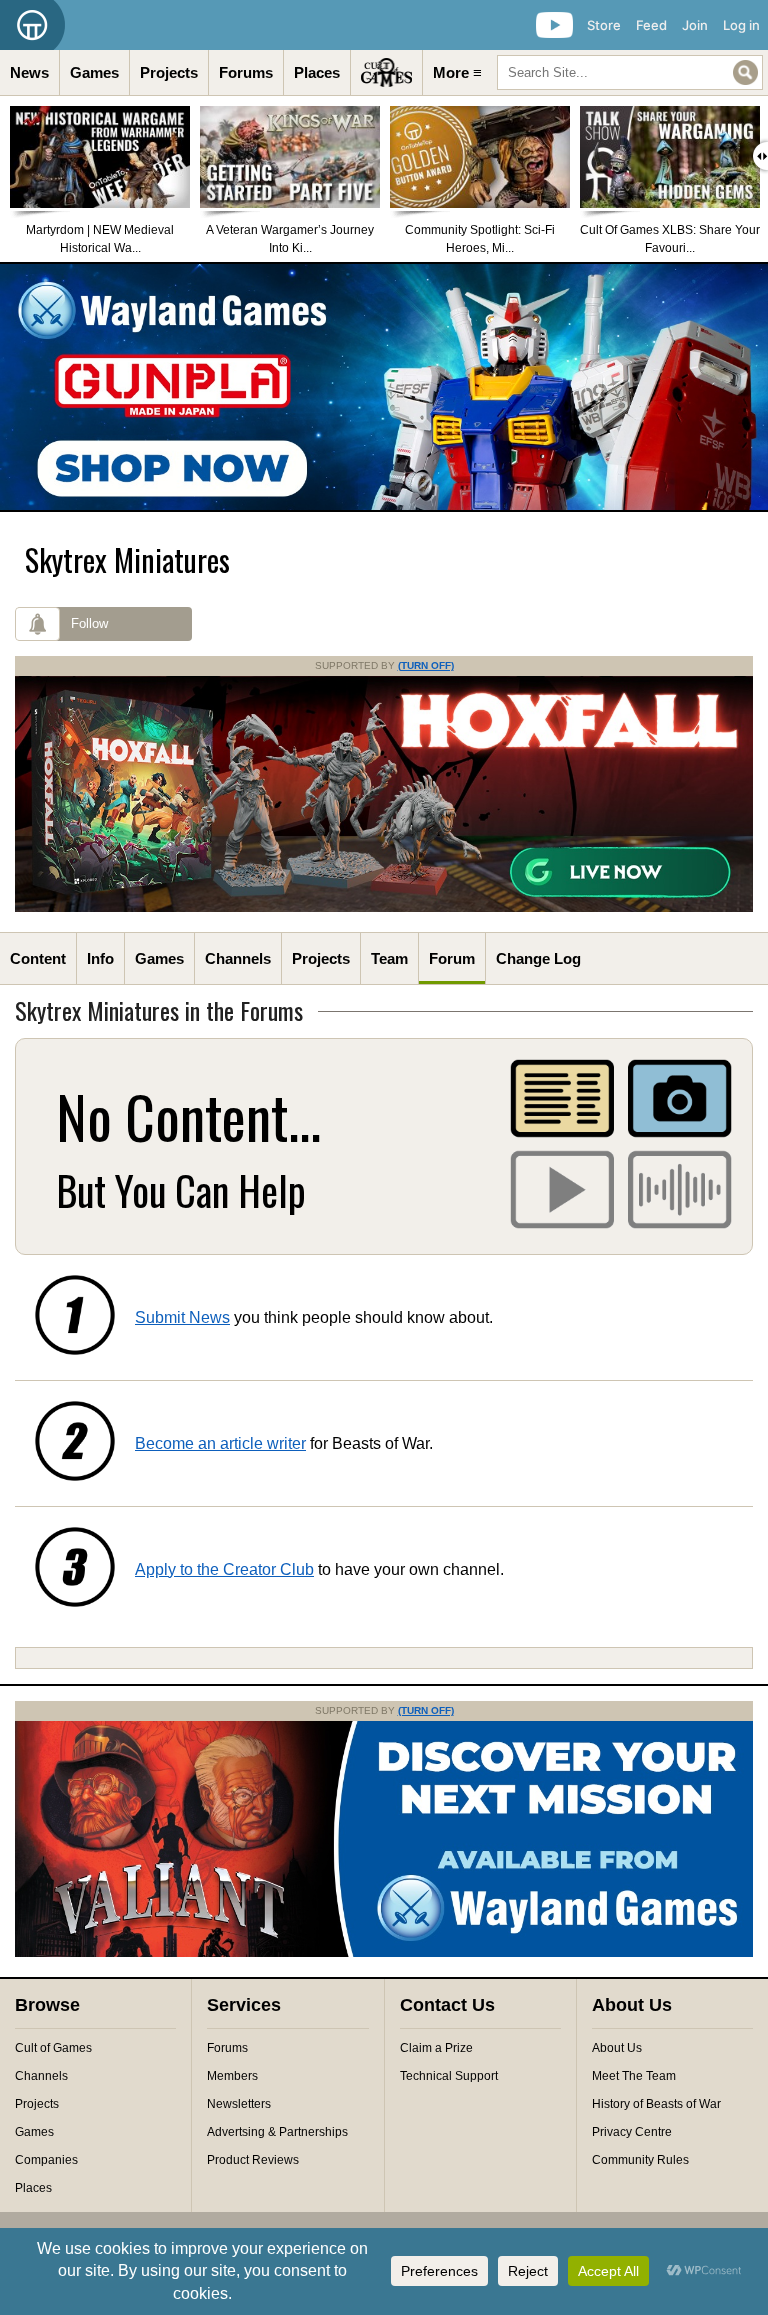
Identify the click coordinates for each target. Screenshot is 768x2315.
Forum (452, 958)
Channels (238, 958)
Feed (651, 25)
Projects (169, 72)
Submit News (182, 1317)
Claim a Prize (436, 2048)
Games (94, 72)
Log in (741, 25)
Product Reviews (253, 2160)
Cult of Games (53, 2048)
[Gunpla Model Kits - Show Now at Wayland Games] (384, 387)
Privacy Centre (632, 2132)
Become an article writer (220, 1443)
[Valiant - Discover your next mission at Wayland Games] (384, 1953)
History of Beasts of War (656, 2104)
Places (317, 72)
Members (232, 2076)
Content (38, 958)
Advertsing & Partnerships (277, 2132)
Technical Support (449, 2076)
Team (389, 958)
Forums (246, 72)
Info (100, 958)
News (29, 72)
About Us (617, 2048)
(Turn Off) (426, 665)
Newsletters (239, 2104)
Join (695, 25)
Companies (46, 2160)
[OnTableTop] (32, 25)
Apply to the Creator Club (224, 1569)
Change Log (538, 958)
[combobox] (630, 72)
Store (604, 25)
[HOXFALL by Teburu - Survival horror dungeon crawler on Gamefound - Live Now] (384, 908)
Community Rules (640, 2160)
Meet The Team (634, 2076)
